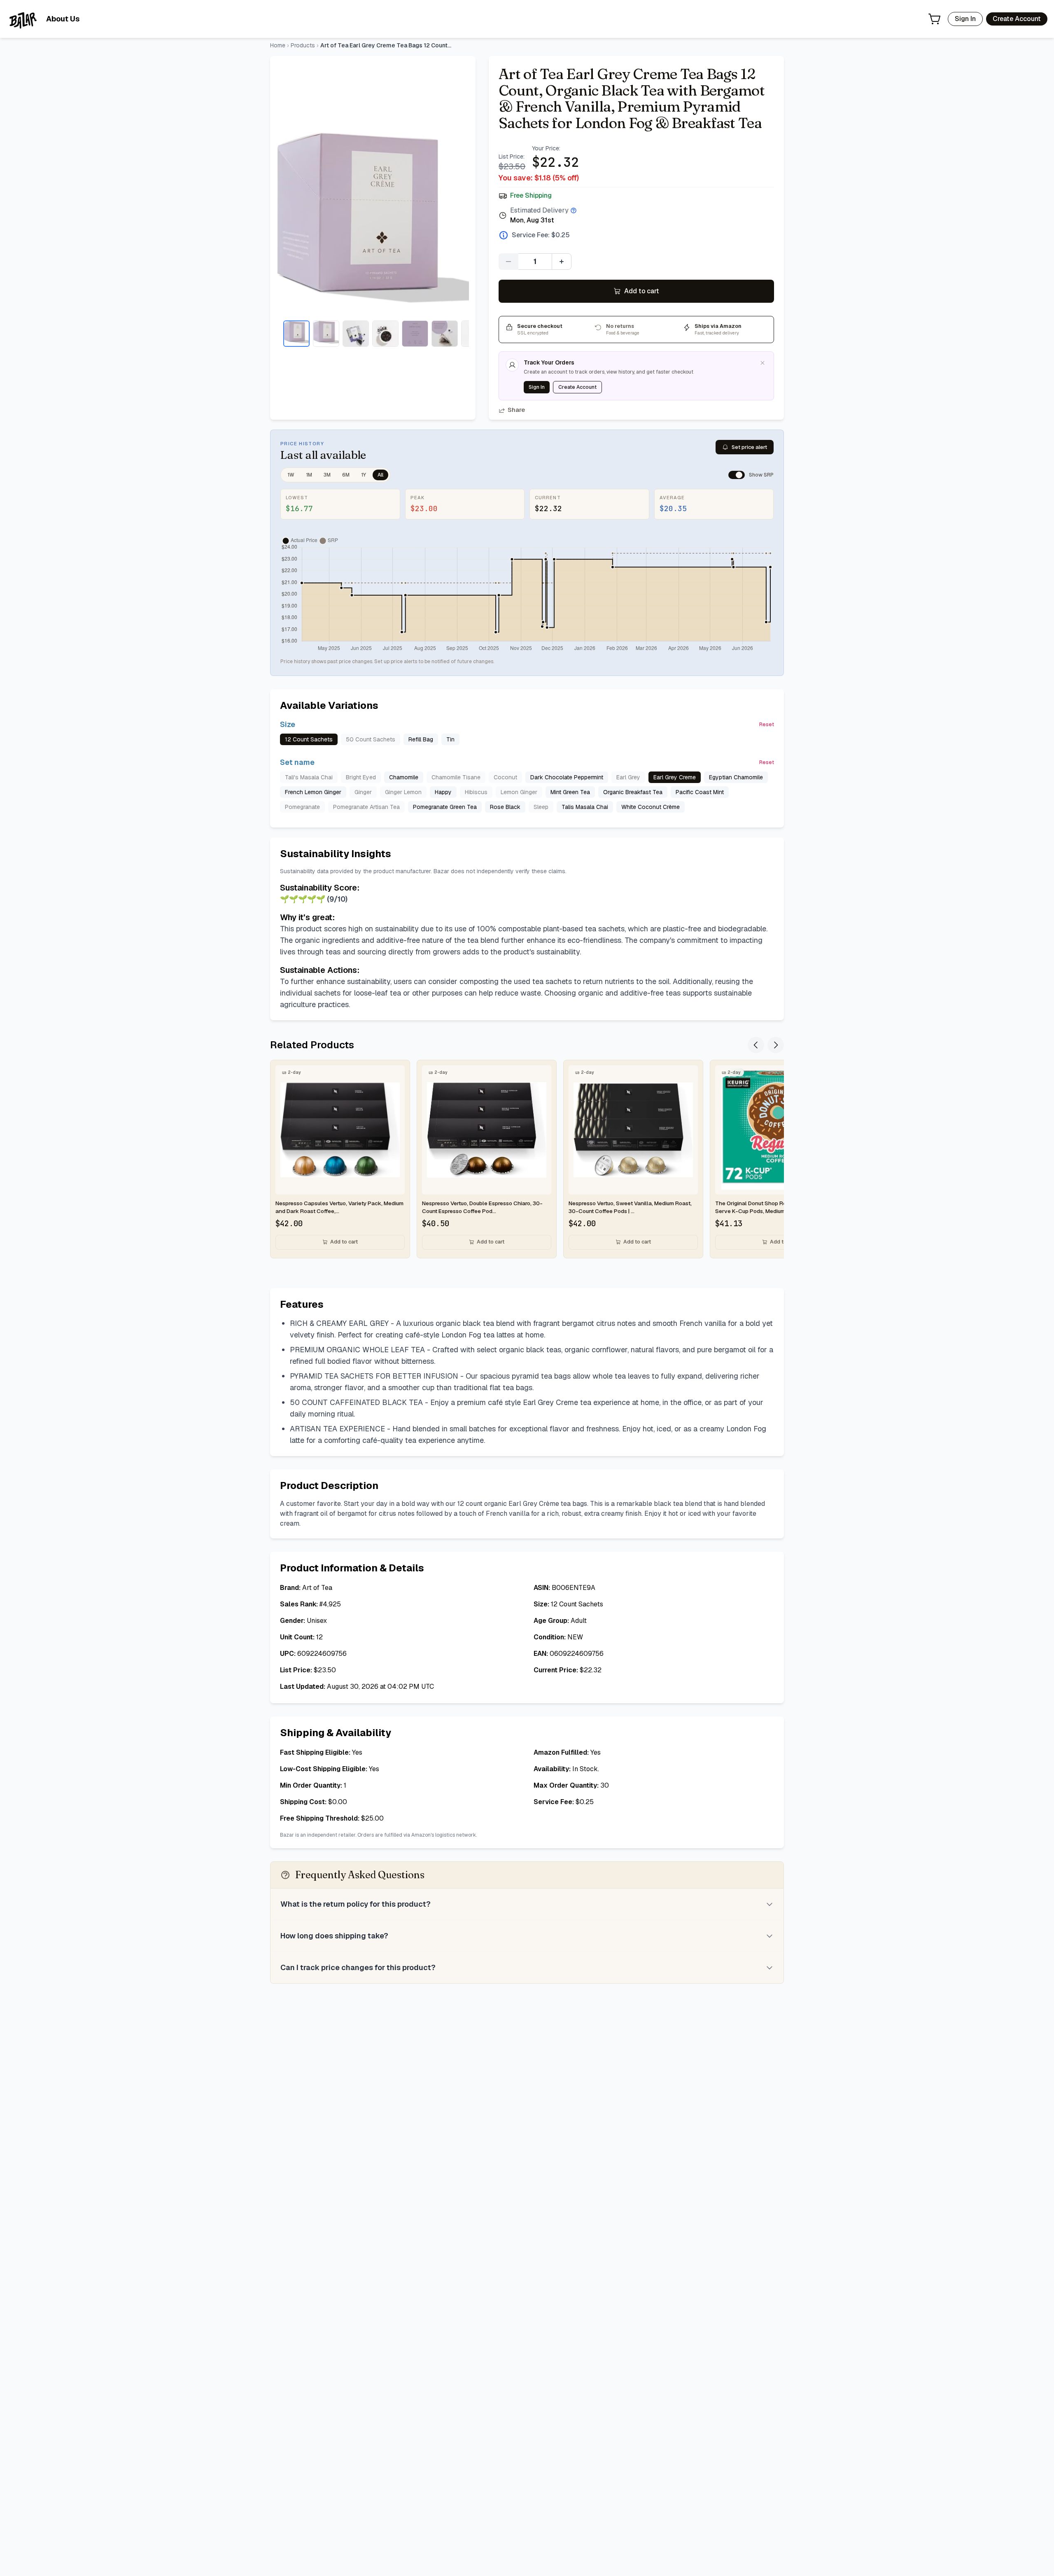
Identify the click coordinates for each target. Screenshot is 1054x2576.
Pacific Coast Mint (700, 792)
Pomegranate (302, 807)
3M (327, 475)
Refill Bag (421, 739)
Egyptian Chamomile (736, 777)
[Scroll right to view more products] (776, 1045)
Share (516, 410)
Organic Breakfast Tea (633, 792)
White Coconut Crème (651, 807)
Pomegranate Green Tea (445, 807)
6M (346, 475)
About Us (63, 19)
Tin (450, 739)
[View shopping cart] (935, 19)
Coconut (505, 777)
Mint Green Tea (570, 792)
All (380, 475)
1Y (364, 475)
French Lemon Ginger (313, 792)
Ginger (363, 792)
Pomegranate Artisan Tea (366, 807)
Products (303, 45)
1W (291, 475)
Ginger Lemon (403, 792)
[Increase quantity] (562, 262)
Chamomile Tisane (456, 777)
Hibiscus (476, 792)
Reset (767, 725)
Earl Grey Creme (675, 777)
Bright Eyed (361, 777)
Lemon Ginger (519, 792)
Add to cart (642, 291)
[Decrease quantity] (508, 262)
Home (278, 45)
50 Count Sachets (371, 739)
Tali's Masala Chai (309, 777)
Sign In (965, 19)
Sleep (541, 807)
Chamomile (404, 777)
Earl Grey (628, 777)
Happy (443, 792)
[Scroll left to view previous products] (756, 1045)
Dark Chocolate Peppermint (567, 777)
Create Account (1017, 19)
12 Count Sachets (309, 739)
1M (309, 475)
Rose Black (505, 807)
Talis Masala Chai (585, 807)
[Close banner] (763, 363)
